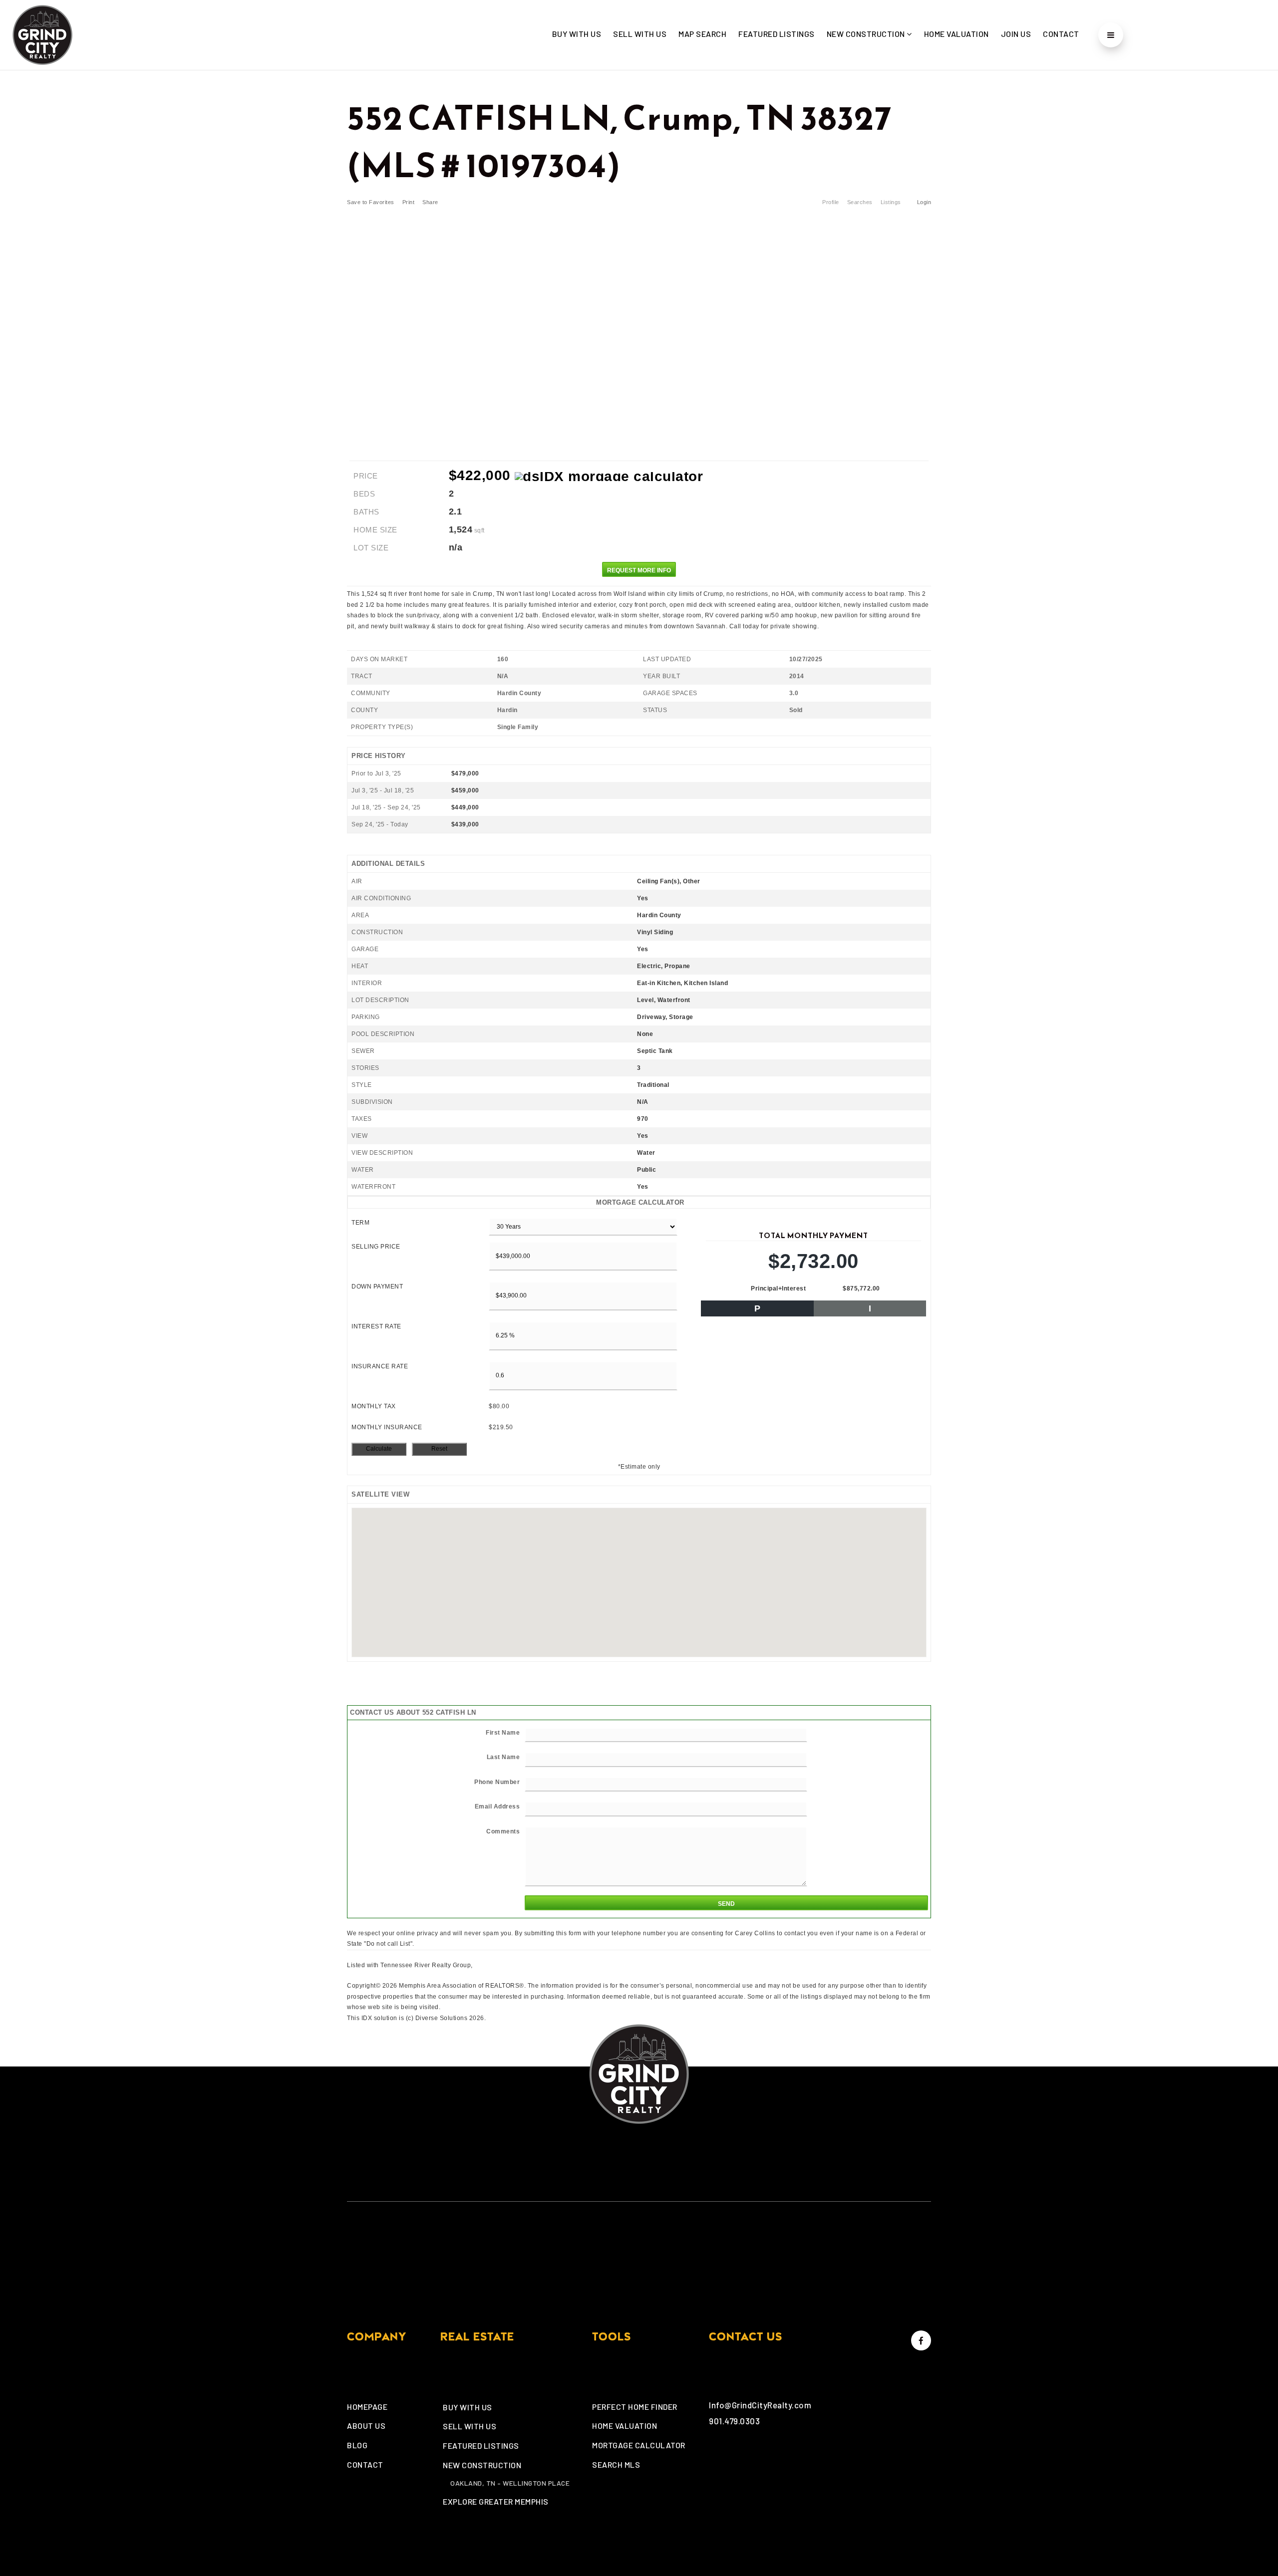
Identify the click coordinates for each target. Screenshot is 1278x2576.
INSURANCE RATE (380, 1366)
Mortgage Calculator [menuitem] (639, 2445)
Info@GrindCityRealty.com (760, 2405)
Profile (831, 202)
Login (924, 202)
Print (409, 202)
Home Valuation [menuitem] (957, 34)
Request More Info (639, 570)
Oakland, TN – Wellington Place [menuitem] (510, 2483)
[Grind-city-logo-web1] (42, 33)
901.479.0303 (734, 2421)
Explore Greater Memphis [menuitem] (496, 2501)
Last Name (503, 1757)
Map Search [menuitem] (702, 34)
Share (431, 202)
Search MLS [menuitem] (616, 2464)
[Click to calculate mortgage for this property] (609, 477)
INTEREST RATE (376, 1326)
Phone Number (497, 1782)
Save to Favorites (371, 202)
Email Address (497, 1806)
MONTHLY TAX (374, 1406)
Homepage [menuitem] (367, 2407)
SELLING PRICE (376, 1247)
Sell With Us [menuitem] (640, 34)
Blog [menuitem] (357, 2445)
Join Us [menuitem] (1016, 34)
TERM (360, 1223)
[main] (639, 1047)
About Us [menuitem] (366, 2426)
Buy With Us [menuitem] (577, 34)
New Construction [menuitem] (867, 34)
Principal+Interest (778, 1288)
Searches (860, 202)
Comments (503, 1831)
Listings (891, 202)
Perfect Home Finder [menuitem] (635, 2407)
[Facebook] (920, 2340)
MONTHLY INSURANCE (387, 1427)
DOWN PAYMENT (377, 1287)
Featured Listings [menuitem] (777, 34)
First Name (503, 1733)
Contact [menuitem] (1061, 34)
